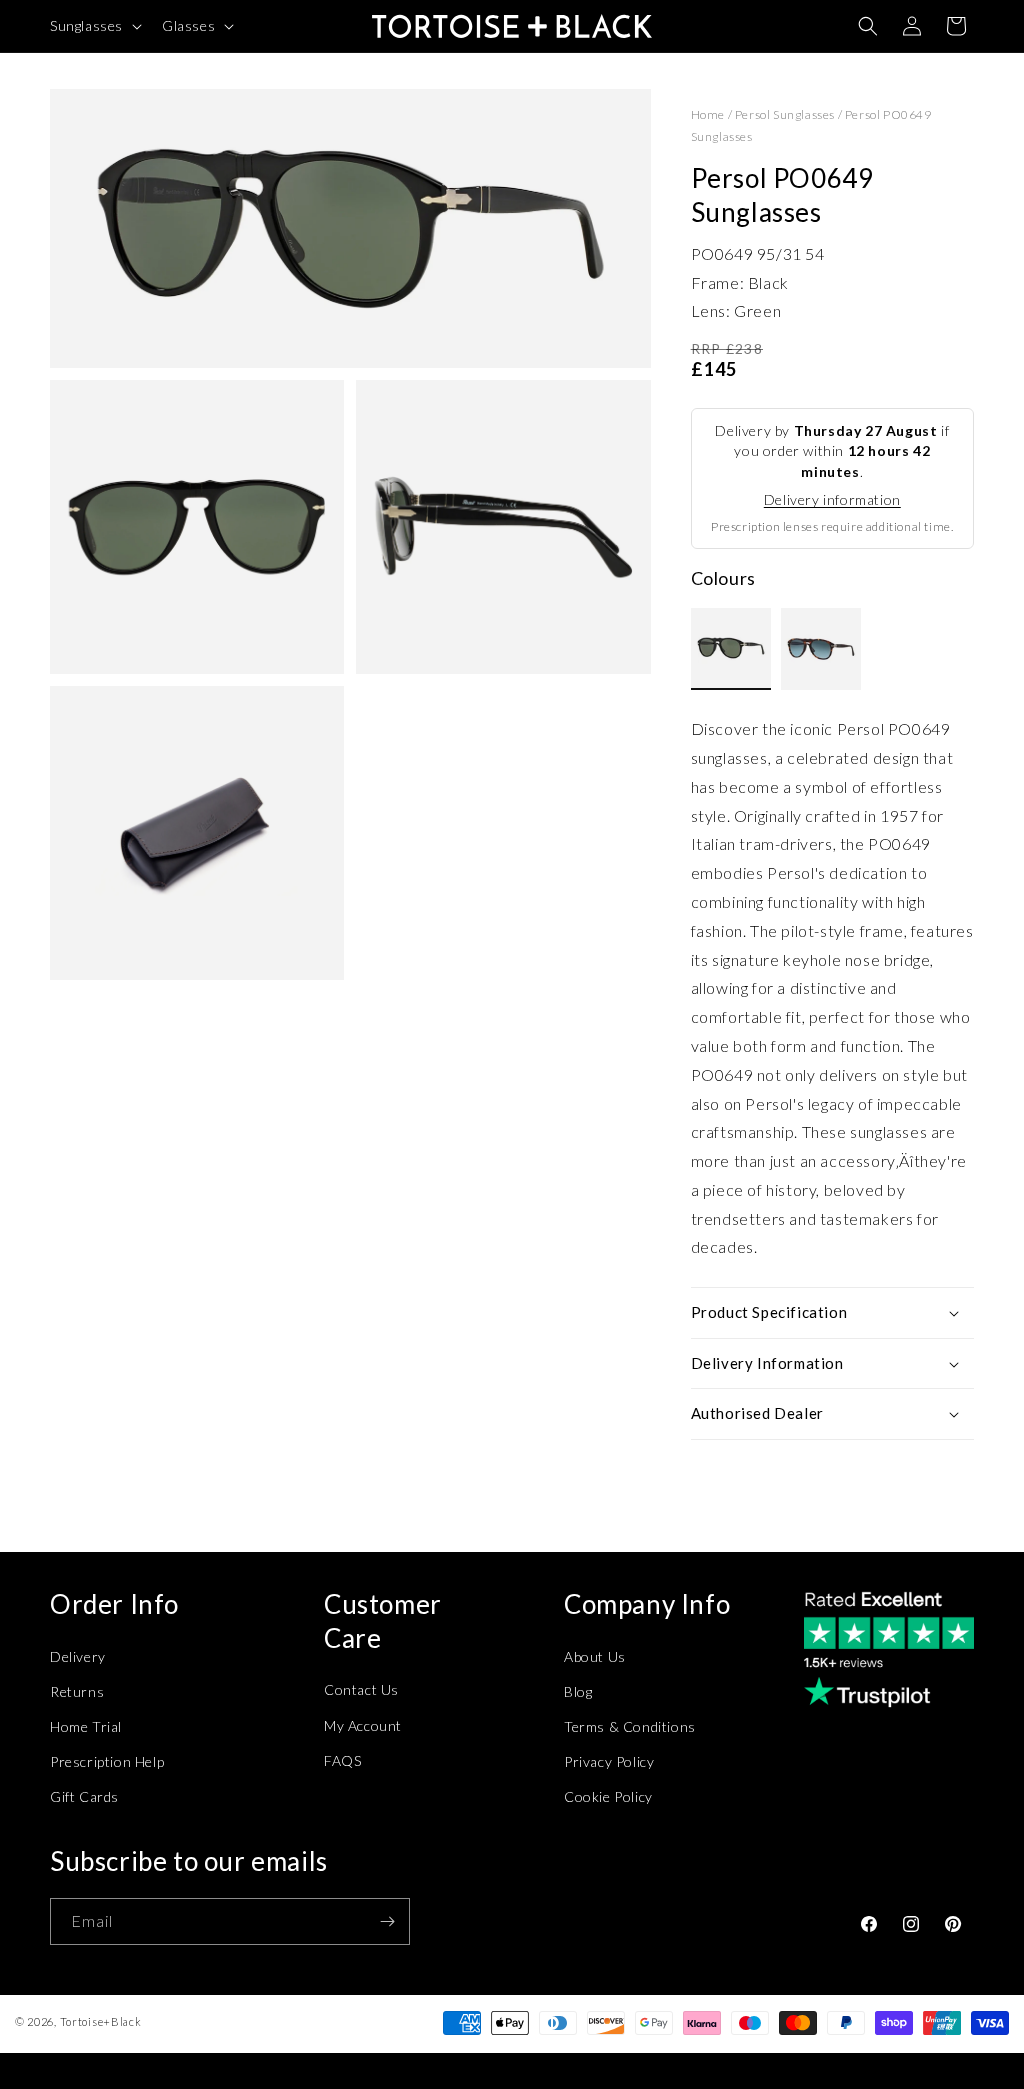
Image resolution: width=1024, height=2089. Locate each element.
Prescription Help (107, 1761)
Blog (578, 1691)
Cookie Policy (608, 1796)
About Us (595, 1656)
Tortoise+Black (101, 2021)
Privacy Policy (609, 1761)
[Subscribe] (387, 1921)
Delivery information (832, 499)
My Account (363, 1725)
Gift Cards (84, 1796)
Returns (77, 1691)
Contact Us (361, 1689)
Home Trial (86, 1726)
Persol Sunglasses (785, 114)
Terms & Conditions (630, 1726)
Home (708, 114)
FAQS (342, 1760)
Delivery (78, 1656)
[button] (94, 26)
